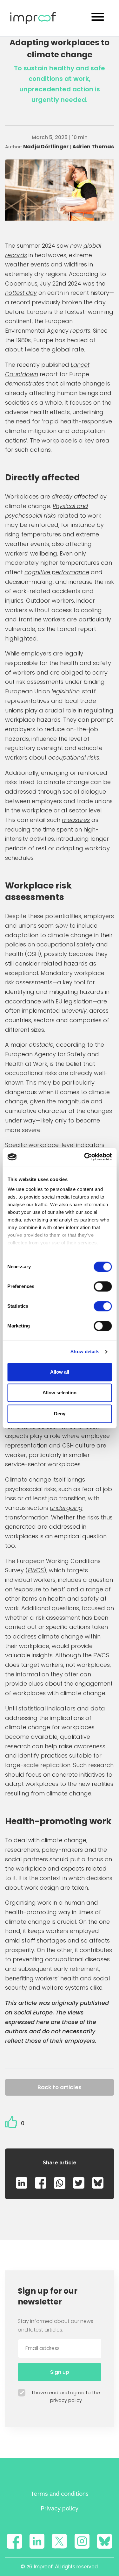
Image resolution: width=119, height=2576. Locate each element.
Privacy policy (60, 2508)
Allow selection (60, 1393)
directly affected (75, 496)
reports (80, 331)
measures (76, 820)
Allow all (60, 1372)
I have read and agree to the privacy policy (66, 2396)
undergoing (66, 1508)
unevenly (74, 1011)
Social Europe (33, 2012)
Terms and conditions (60, 2494)
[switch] (103, 1286)
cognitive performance (57, 572)
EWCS (36, 1570)
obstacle (41, 1045)
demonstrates (25, 383)
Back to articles (60, 2087)
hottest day (21, 293)
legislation (66, 691)
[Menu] (98, 18)
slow (62, 926)
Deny (60, 1414)
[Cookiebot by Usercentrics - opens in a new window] (85, 1157)
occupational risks (74, 757)
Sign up (60, 2372)
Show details (85, 1352)
